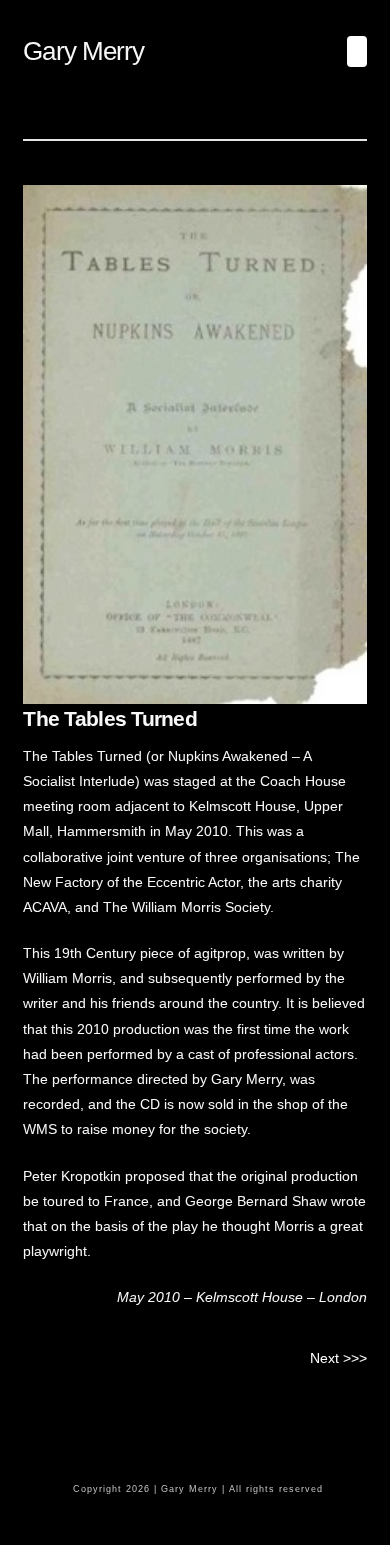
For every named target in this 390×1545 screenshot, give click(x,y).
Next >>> (338, 1358)
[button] (357, 51)
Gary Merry (83, 51)
